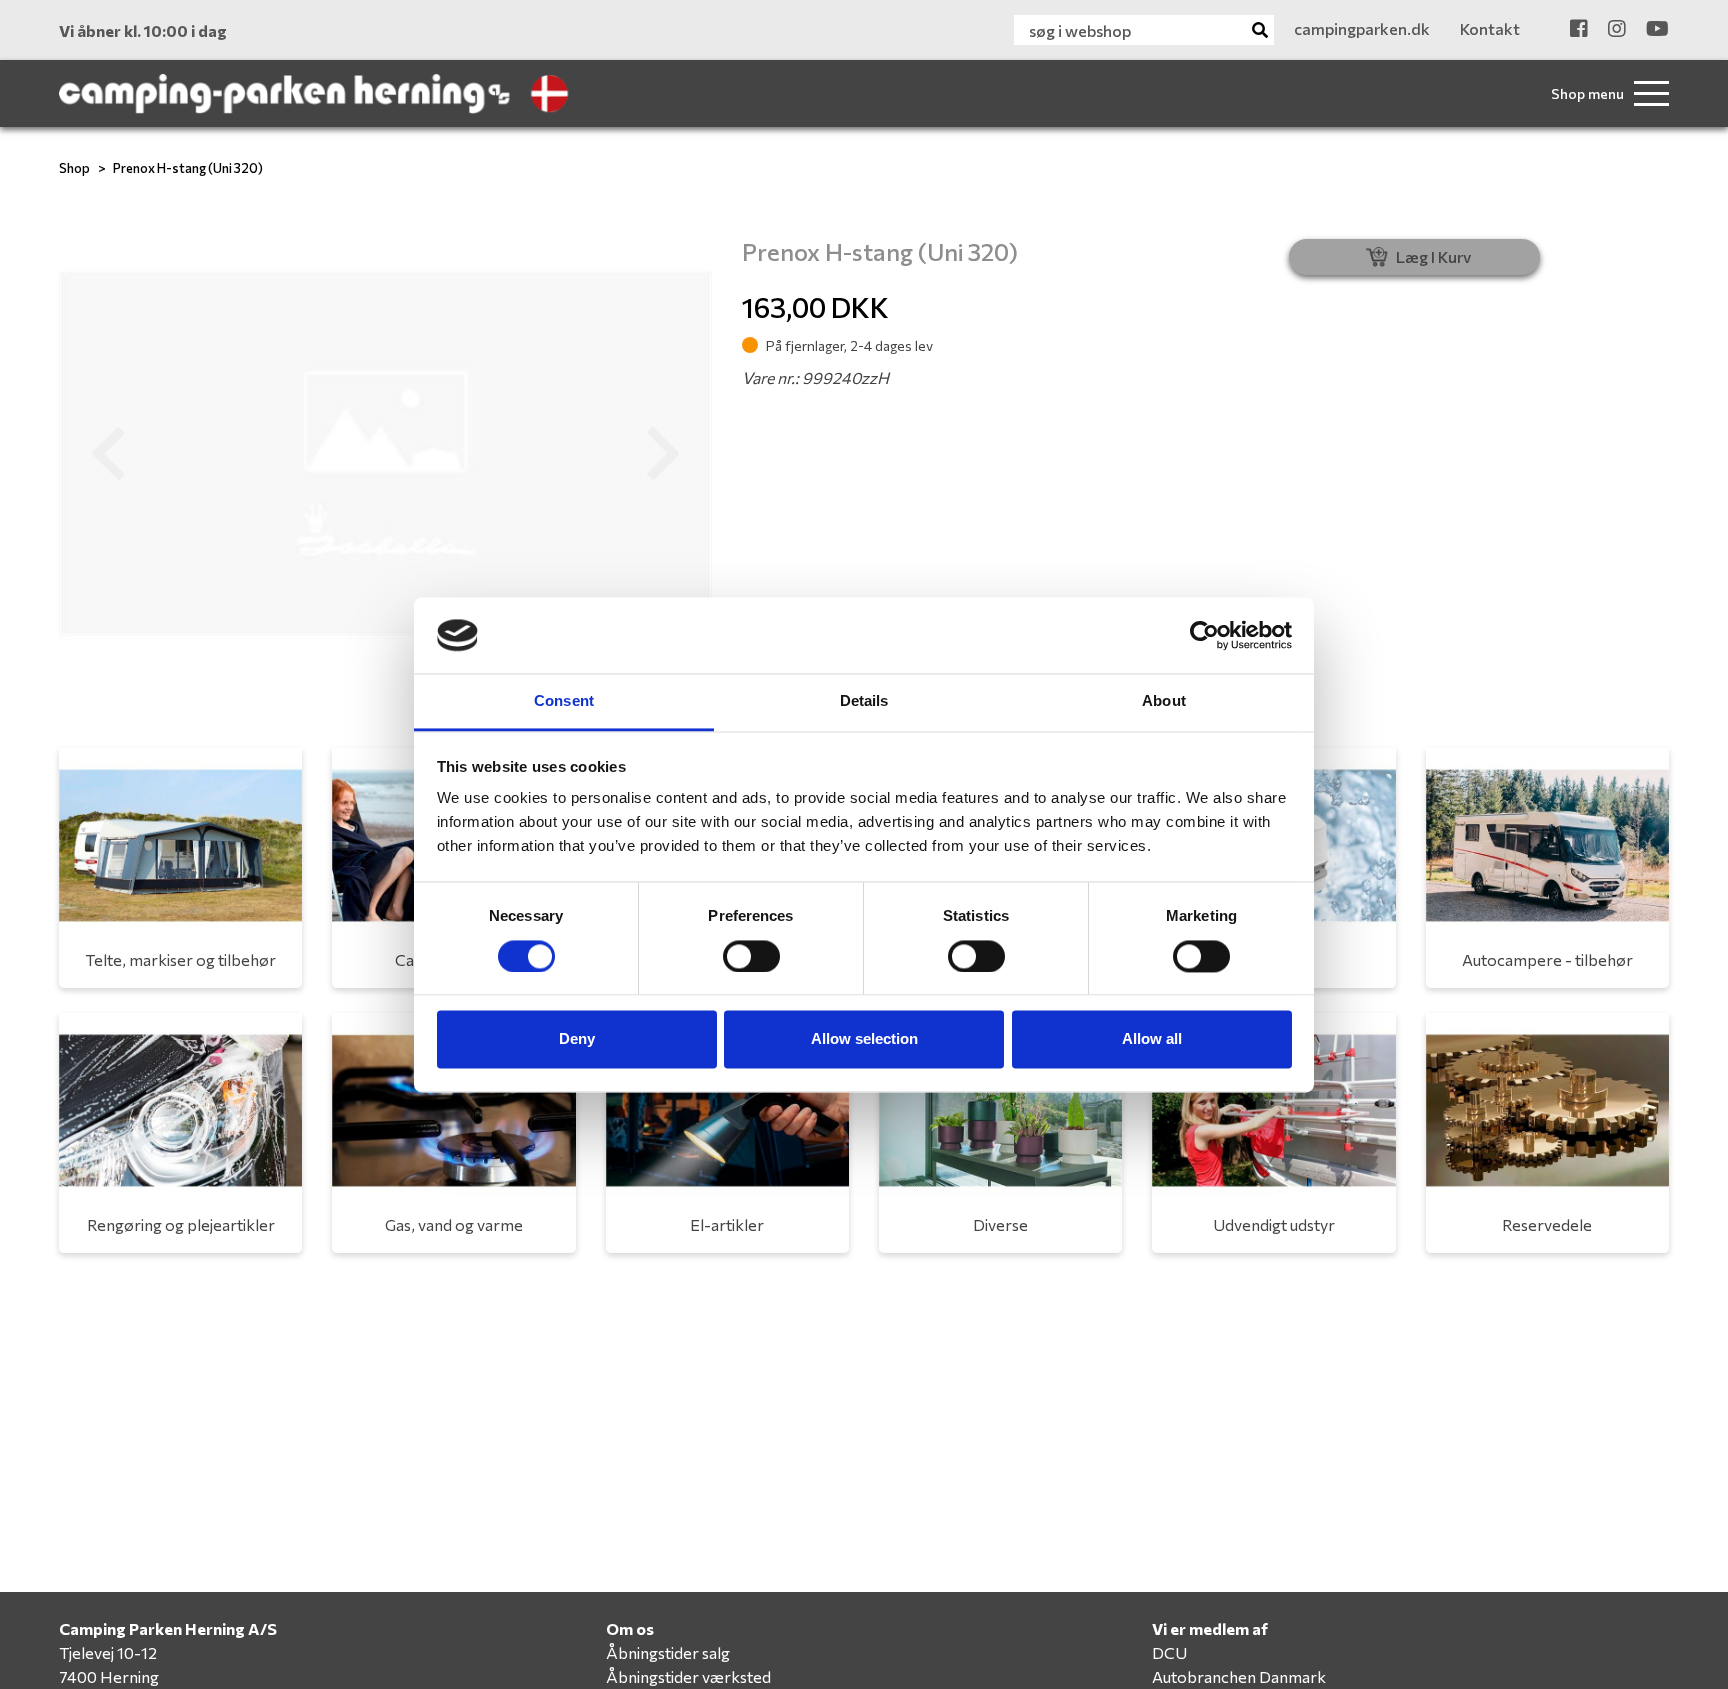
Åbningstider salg (668, 1652)
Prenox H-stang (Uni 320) (188, 168)
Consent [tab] (564, 701)
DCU (1169, 1652)
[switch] (751, 956)
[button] (108, 454)
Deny (577, 1039)
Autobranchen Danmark (1239, 1676)
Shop (74, 168)
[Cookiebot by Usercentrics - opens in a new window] (1204, 635)
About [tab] (1164, 701)
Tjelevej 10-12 (108, 1652)
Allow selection (864, 1039)
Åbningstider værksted (688, 1676)
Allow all (1152, 1039)
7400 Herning (109, 1676)
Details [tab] (864, 701)
